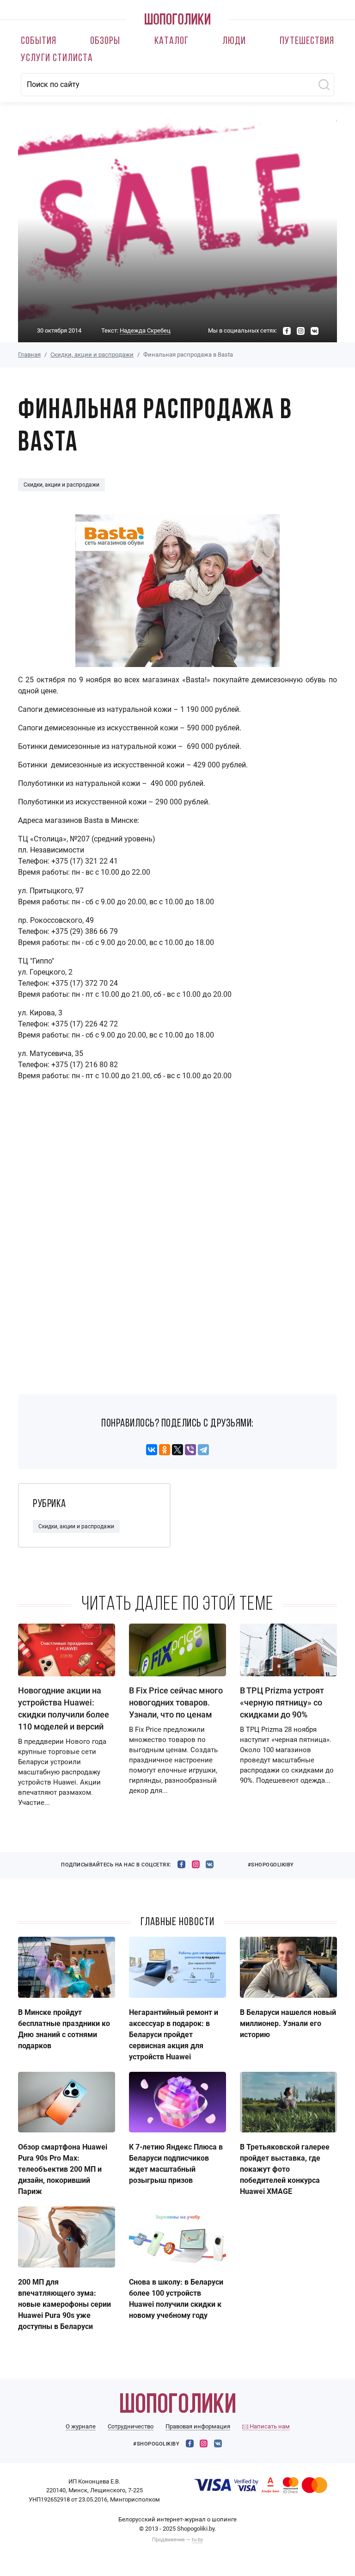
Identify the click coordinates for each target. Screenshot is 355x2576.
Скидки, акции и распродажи (92, 355)
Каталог (171, 41)
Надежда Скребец (145, 330)
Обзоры (105, 41)
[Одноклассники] (165, 1450)
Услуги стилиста (57, 59)
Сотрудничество (131, 2426)
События (39, 41)
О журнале (81, 2426)
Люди (234, 41)
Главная (29, 355)
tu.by (197, 2540)
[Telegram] (203, 1450)
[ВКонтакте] (152, 1450)
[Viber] (190, 1450)
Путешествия (307, 41)
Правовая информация (198, 2426)
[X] (177, 1450)
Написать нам (269, 2426)
